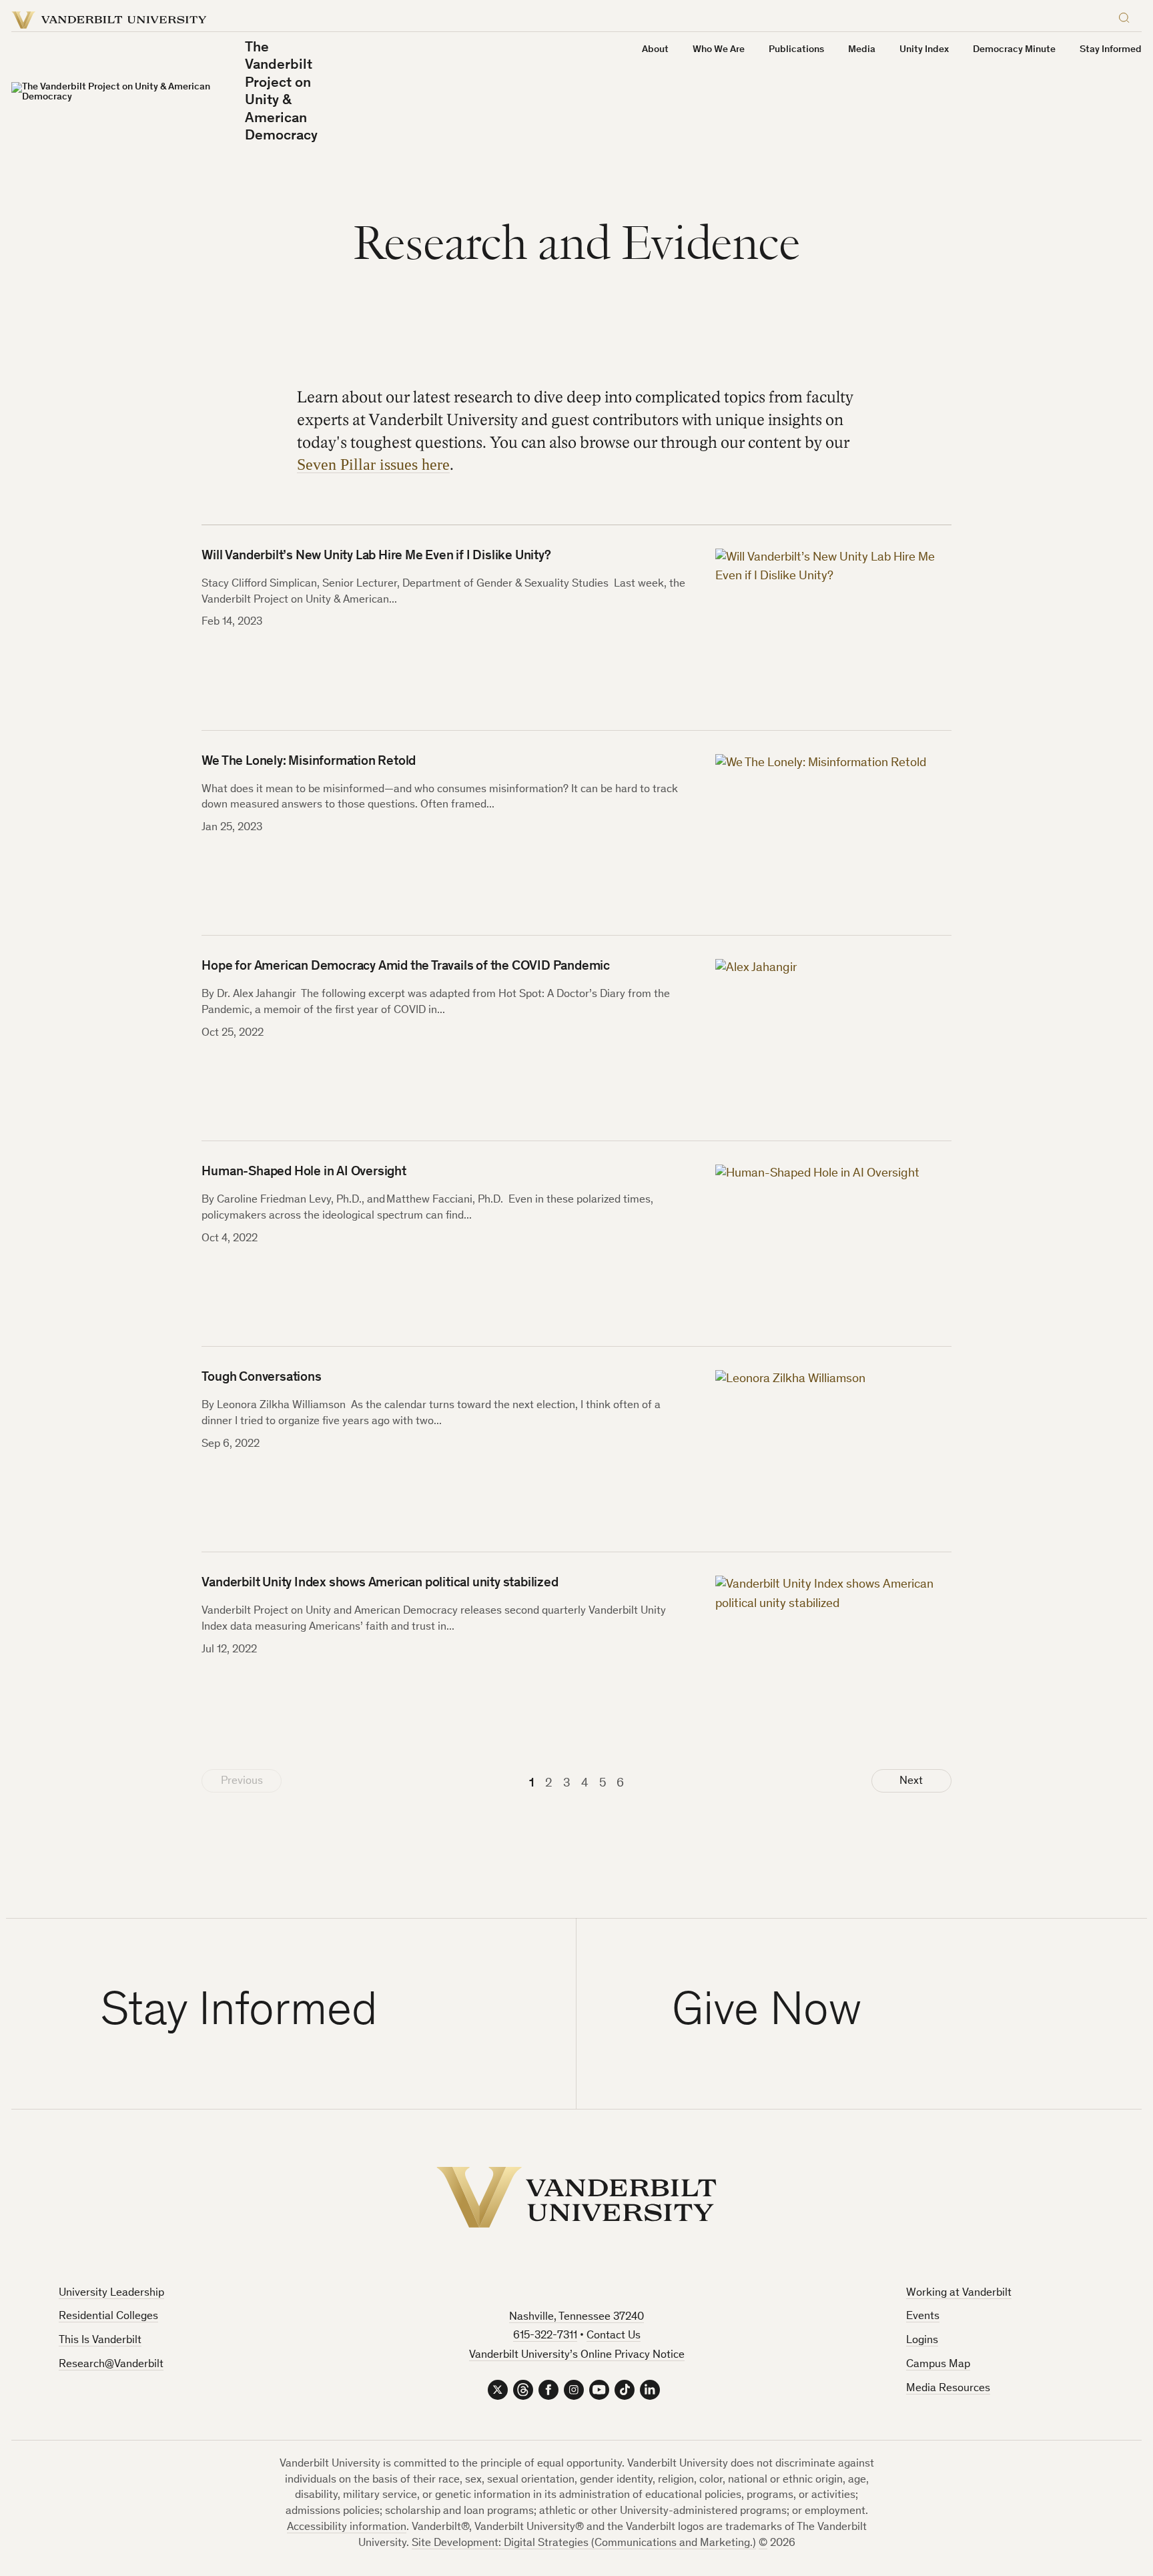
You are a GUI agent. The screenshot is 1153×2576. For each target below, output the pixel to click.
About (655, 50)
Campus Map (938, 2365)
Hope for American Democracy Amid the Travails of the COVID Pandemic (406, 967)
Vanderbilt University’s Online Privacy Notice (577, 2355)
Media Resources (948, 2389)
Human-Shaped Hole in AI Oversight (304, 1173)
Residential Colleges (108, 2317)
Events (923, 2317)
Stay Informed (1111, 50)
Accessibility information (347, 2528)
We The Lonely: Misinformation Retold (309, 762)
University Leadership (111, 2293)
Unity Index (924, 50)
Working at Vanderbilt (959, 2293)
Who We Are (719, 50)
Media (862, 50)
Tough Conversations (261, 1378)
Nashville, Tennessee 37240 (576, 2317)
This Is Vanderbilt (100, 2341)
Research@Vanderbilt (111, 2365)
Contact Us (614, 2336)
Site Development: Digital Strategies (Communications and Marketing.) (584, 2544)
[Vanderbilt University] (576, 2197)
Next (911, 1782)
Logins (922, 2341)
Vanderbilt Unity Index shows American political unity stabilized (380, 1584)
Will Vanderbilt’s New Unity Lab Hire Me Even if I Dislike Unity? (376, 557)
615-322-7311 (545, 2336)
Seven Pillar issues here (373, 464)
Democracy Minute (1014, 50)
